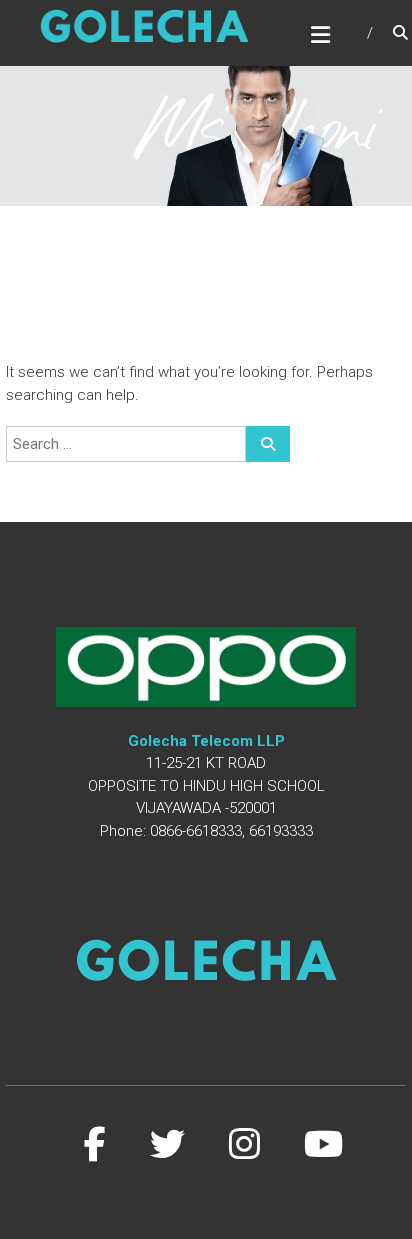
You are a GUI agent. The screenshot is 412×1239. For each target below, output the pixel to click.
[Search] (268, 444)
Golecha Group (192, 1016)
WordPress (280, 1042)
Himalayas (330, 1016)
